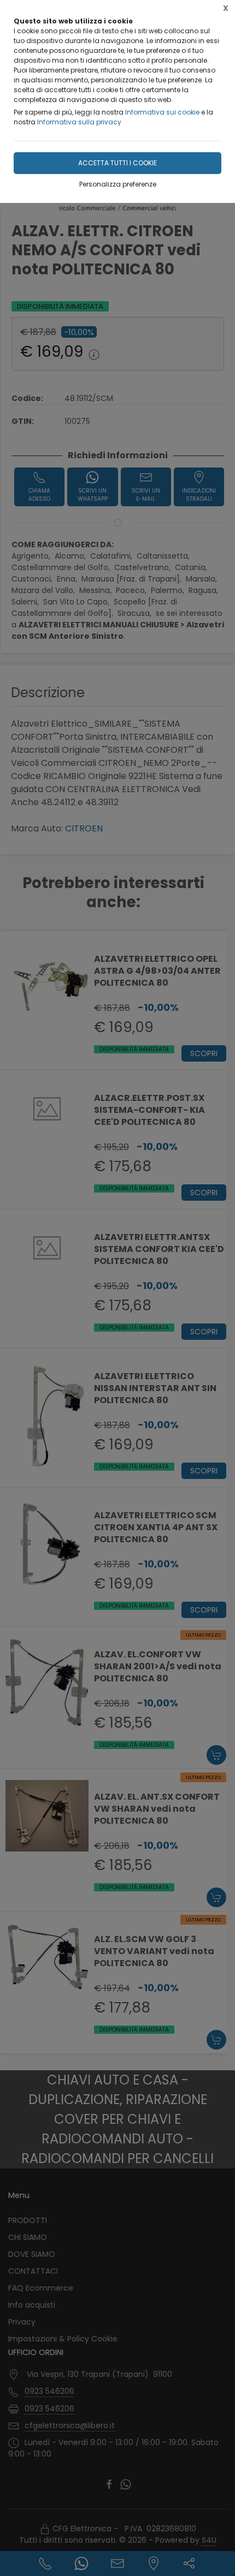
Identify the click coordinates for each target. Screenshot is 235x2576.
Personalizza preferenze (118, 184)
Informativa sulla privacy (79, 122)
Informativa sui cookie (162, 112)
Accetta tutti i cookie (117, 163)
